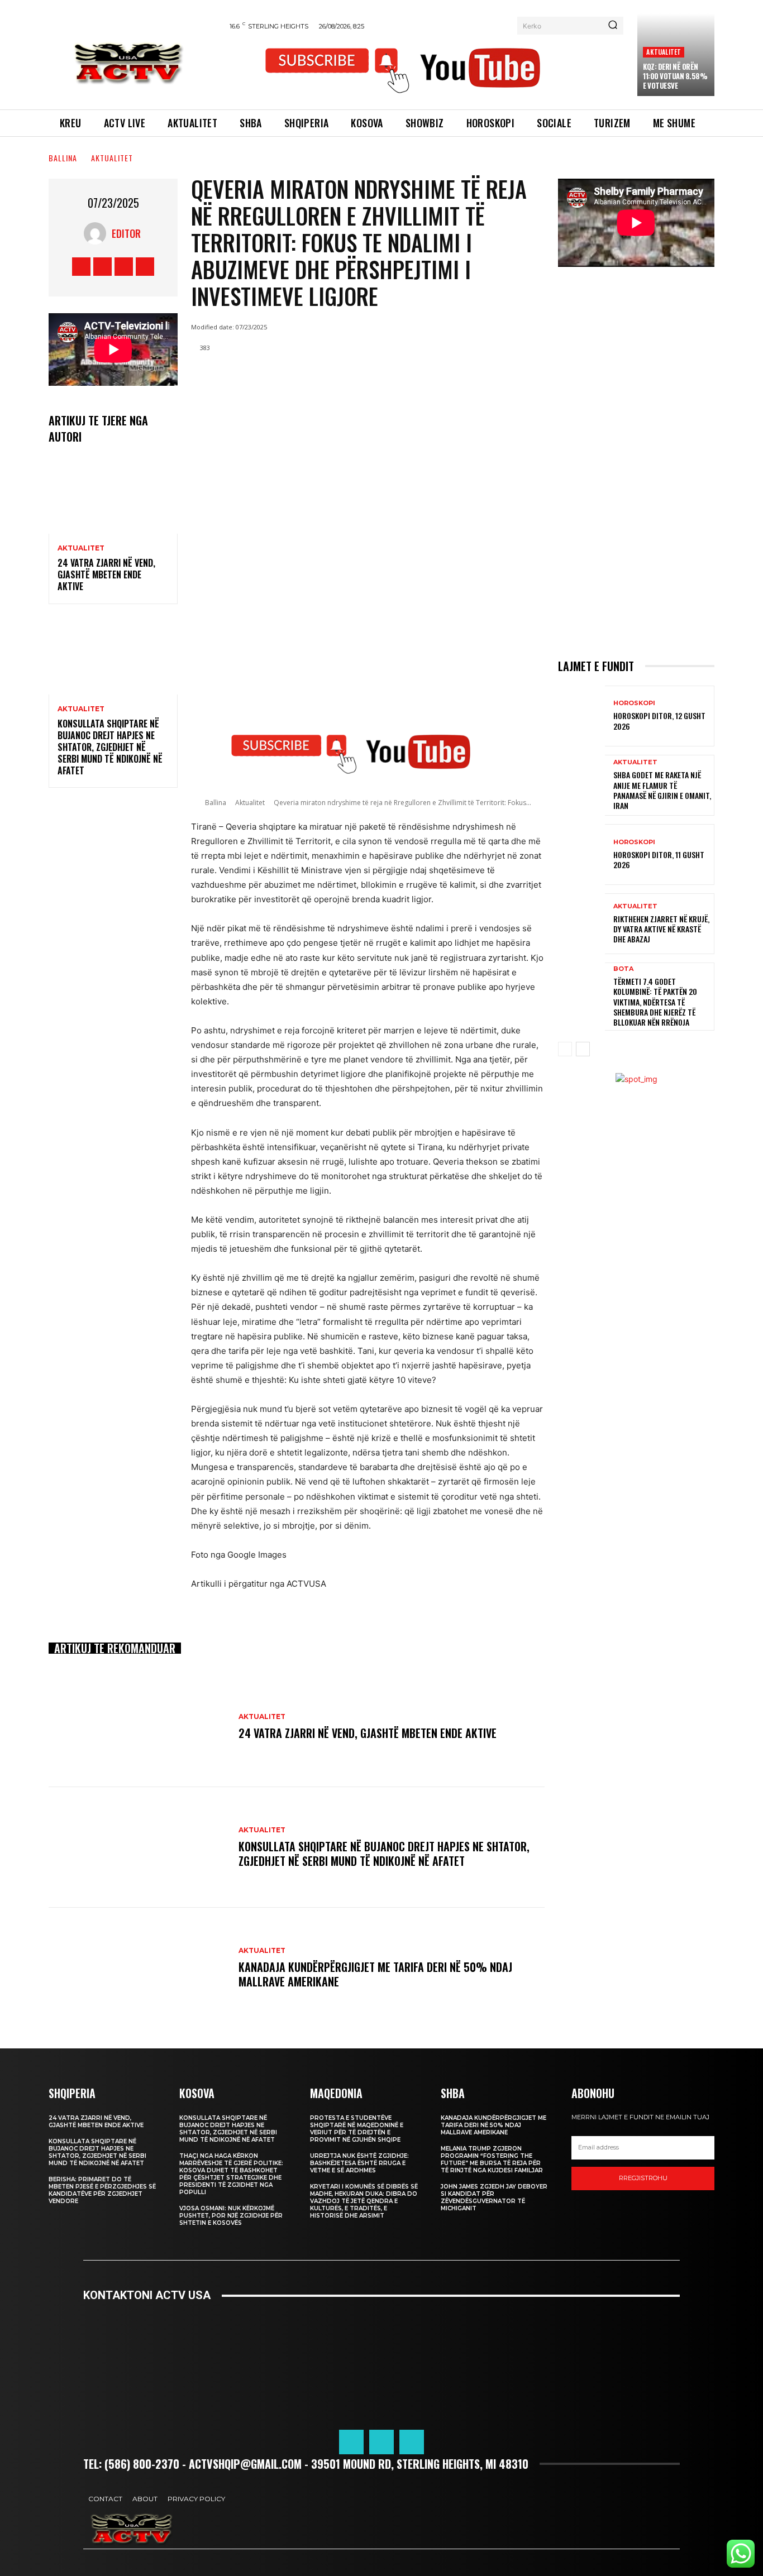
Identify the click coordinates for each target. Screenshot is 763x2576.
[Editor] (98, 233)
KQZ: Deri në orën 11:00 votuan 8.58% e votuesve (675, 76)
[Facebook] (81, 267)
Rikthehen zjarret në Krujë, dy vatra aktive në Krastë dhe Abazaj (661, 929)
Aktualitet (664, 52)
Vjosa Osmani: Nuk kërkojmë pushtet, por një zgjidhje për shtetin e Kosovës (231, 2216)
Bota (623, 969)
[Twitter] (124, 267)
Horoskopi (634, 703)
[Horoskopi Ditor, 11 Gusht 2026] (581, 854)
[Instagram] (102, 267)
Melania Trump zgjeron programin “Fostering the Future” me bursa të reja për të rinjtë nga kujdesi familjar (492, 2160)
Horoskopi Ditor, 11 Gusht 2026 (659, 860)
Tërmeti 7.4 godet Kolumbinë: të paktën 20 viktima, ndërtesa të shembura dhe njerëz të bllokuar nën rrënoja (655, 1002)
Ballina (63, 158)
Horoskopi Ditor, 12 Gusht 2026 (659, 720)
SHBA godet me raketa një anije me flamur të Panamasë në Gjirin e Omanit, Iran (662, 790)
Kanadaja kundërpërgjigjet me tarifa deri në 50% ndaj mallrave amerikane (375, 1974)
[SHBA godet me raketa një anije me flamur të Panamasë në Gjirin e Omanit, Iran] (581, 785)
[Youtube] (145, 267)
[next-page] (583, 1049)
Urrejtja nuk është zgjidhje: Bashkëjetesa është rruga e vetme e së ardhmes (359, 2163)
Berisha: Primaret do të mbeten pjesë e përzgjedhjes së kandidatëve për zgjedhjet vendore (102, 2190)
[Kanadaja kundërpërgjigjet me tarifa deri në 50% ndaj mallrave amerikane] (138, 1968)
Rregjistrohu (643, 2178)
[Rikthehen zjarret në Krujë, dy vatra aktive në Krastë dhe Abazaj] (581, 924)
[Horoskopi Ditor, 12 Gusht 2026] (581, 716)
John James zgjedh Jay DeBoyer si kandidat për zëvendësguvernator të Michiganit (494, 2197)
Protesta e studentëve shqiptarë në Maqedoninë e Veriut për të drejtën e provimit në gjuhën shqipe (357, 2129)
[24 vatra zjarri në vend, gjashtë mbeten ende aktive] (113, 495)
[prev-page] (565, 1049)
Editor (126, 233)
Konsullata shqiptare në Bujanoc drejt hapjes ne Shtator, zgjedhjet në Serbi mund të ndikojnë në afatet (110, 747)
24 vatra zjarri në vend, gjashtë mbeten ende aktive (106, 574)
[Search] (613, 26)
